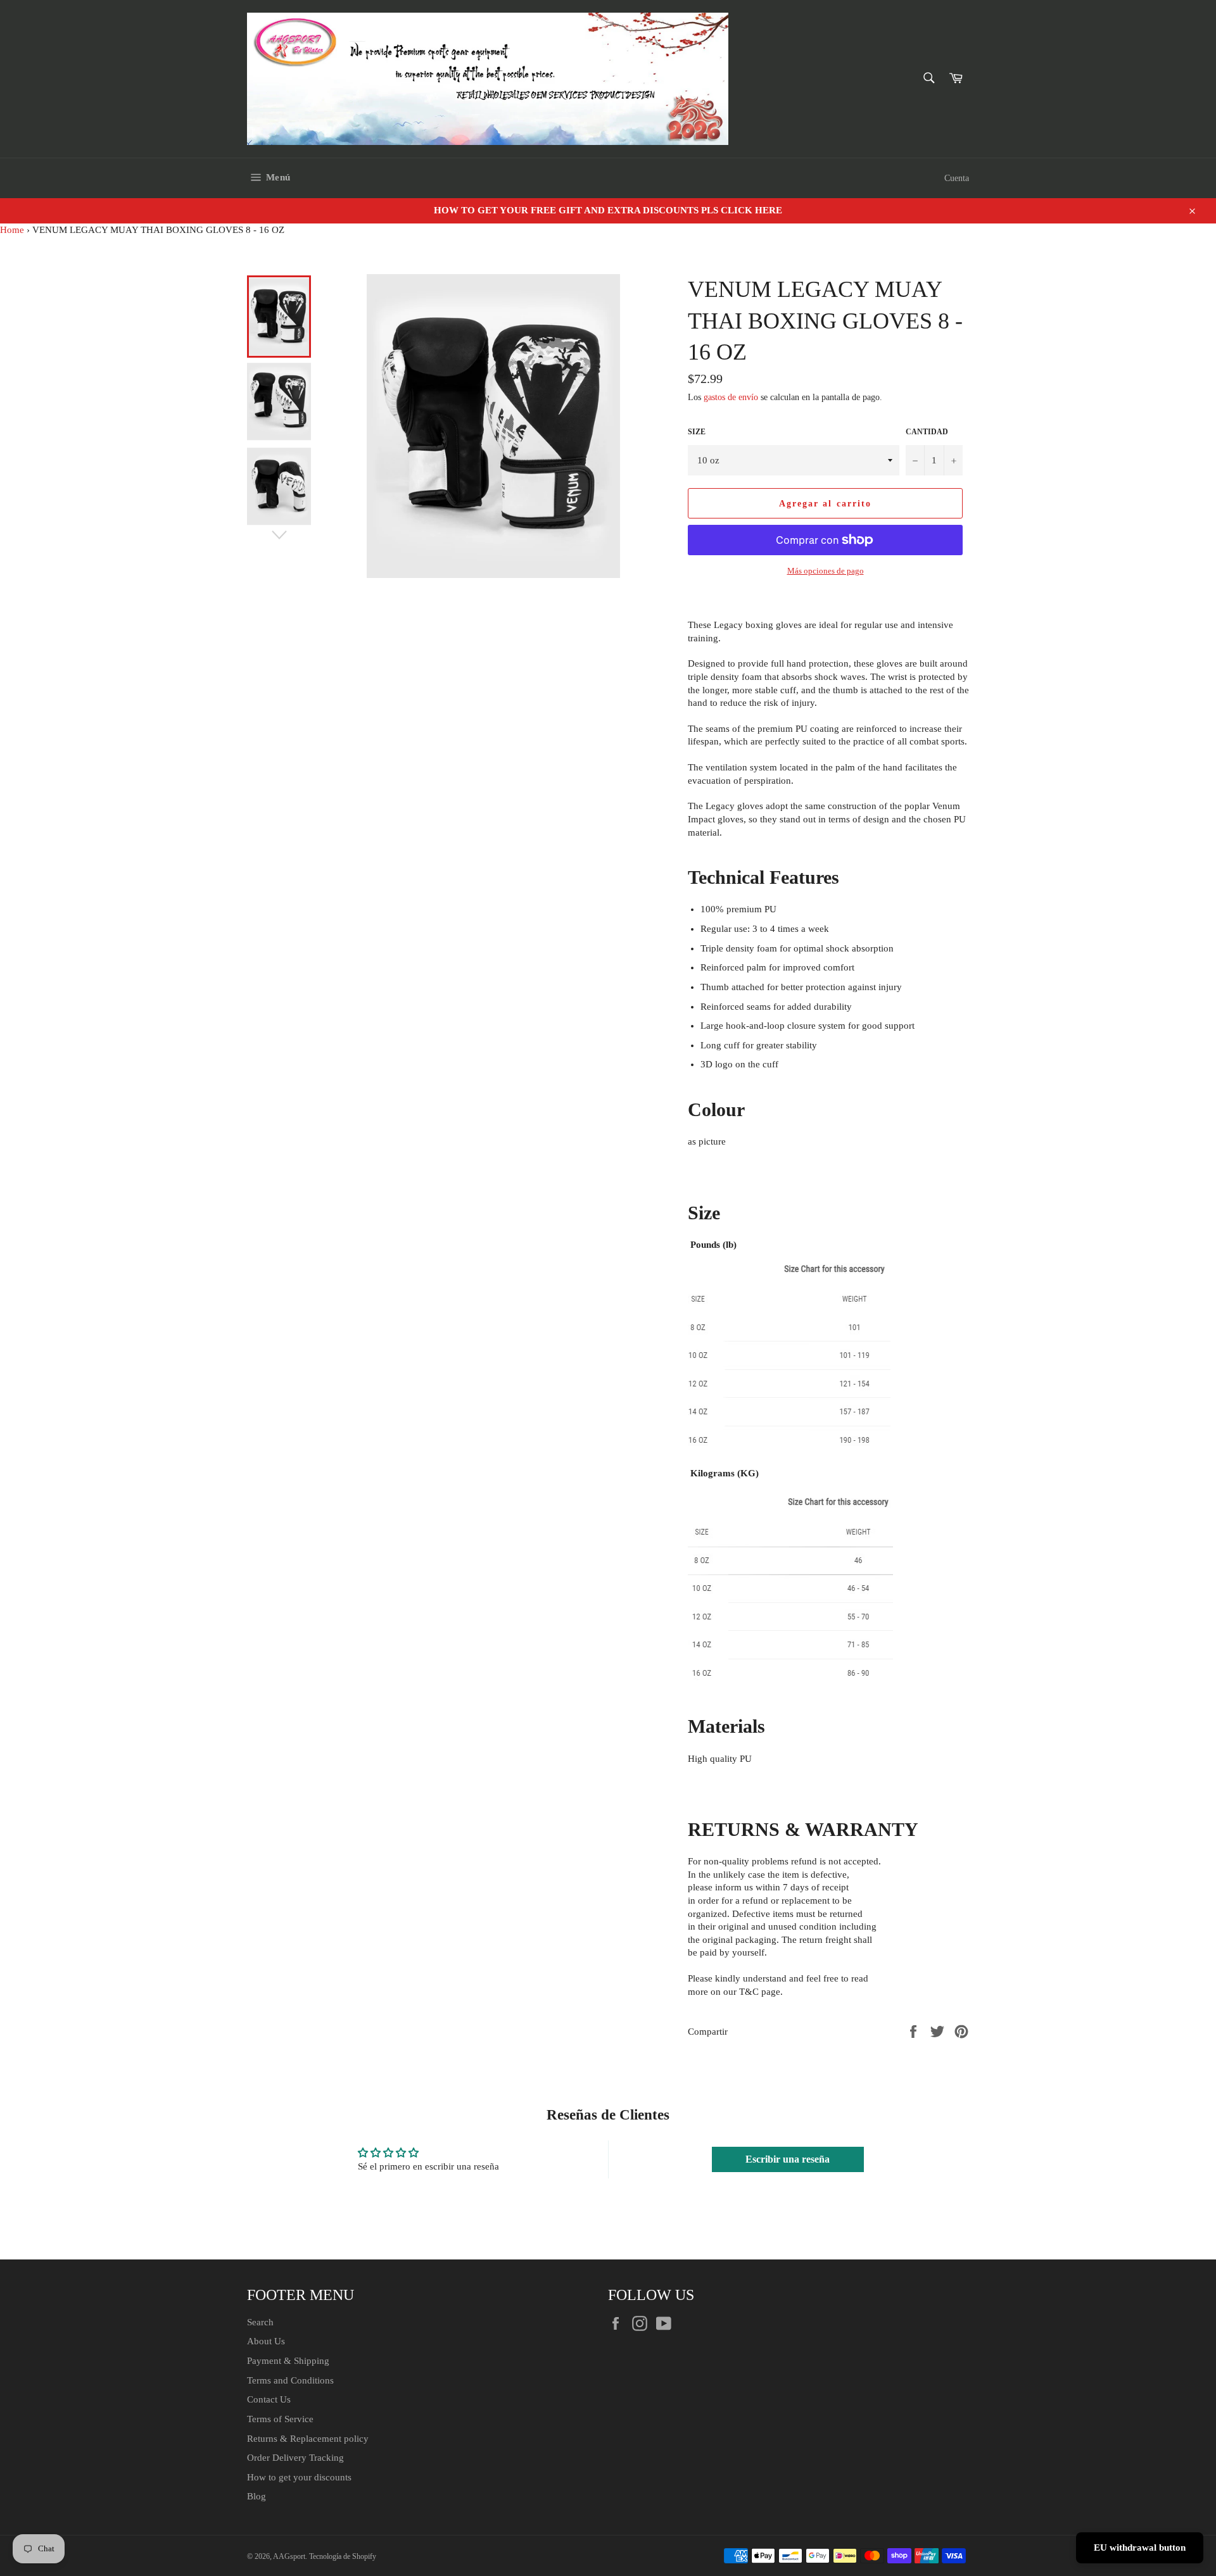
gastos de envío (731, 397)
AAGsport (289, 2556)
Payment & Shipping (288, 2361)
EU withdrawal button (1140, 2548)
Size (697, 432)
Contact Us (269, 2399)
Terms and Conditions (290, 2380)
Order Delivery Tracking (295, 2458)
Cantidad (927, 432)
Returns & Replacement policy (308, 2439)
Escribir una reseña (788, 2159)
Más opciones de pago (826, 571)
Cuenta (957, 178)
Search (260, 2322)
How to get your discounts (299, 2477)
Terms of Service (280, 2419)
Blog (256, 2496)
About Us (266, 2341)
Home (12, 230)
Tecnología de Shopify (343, 2556)
